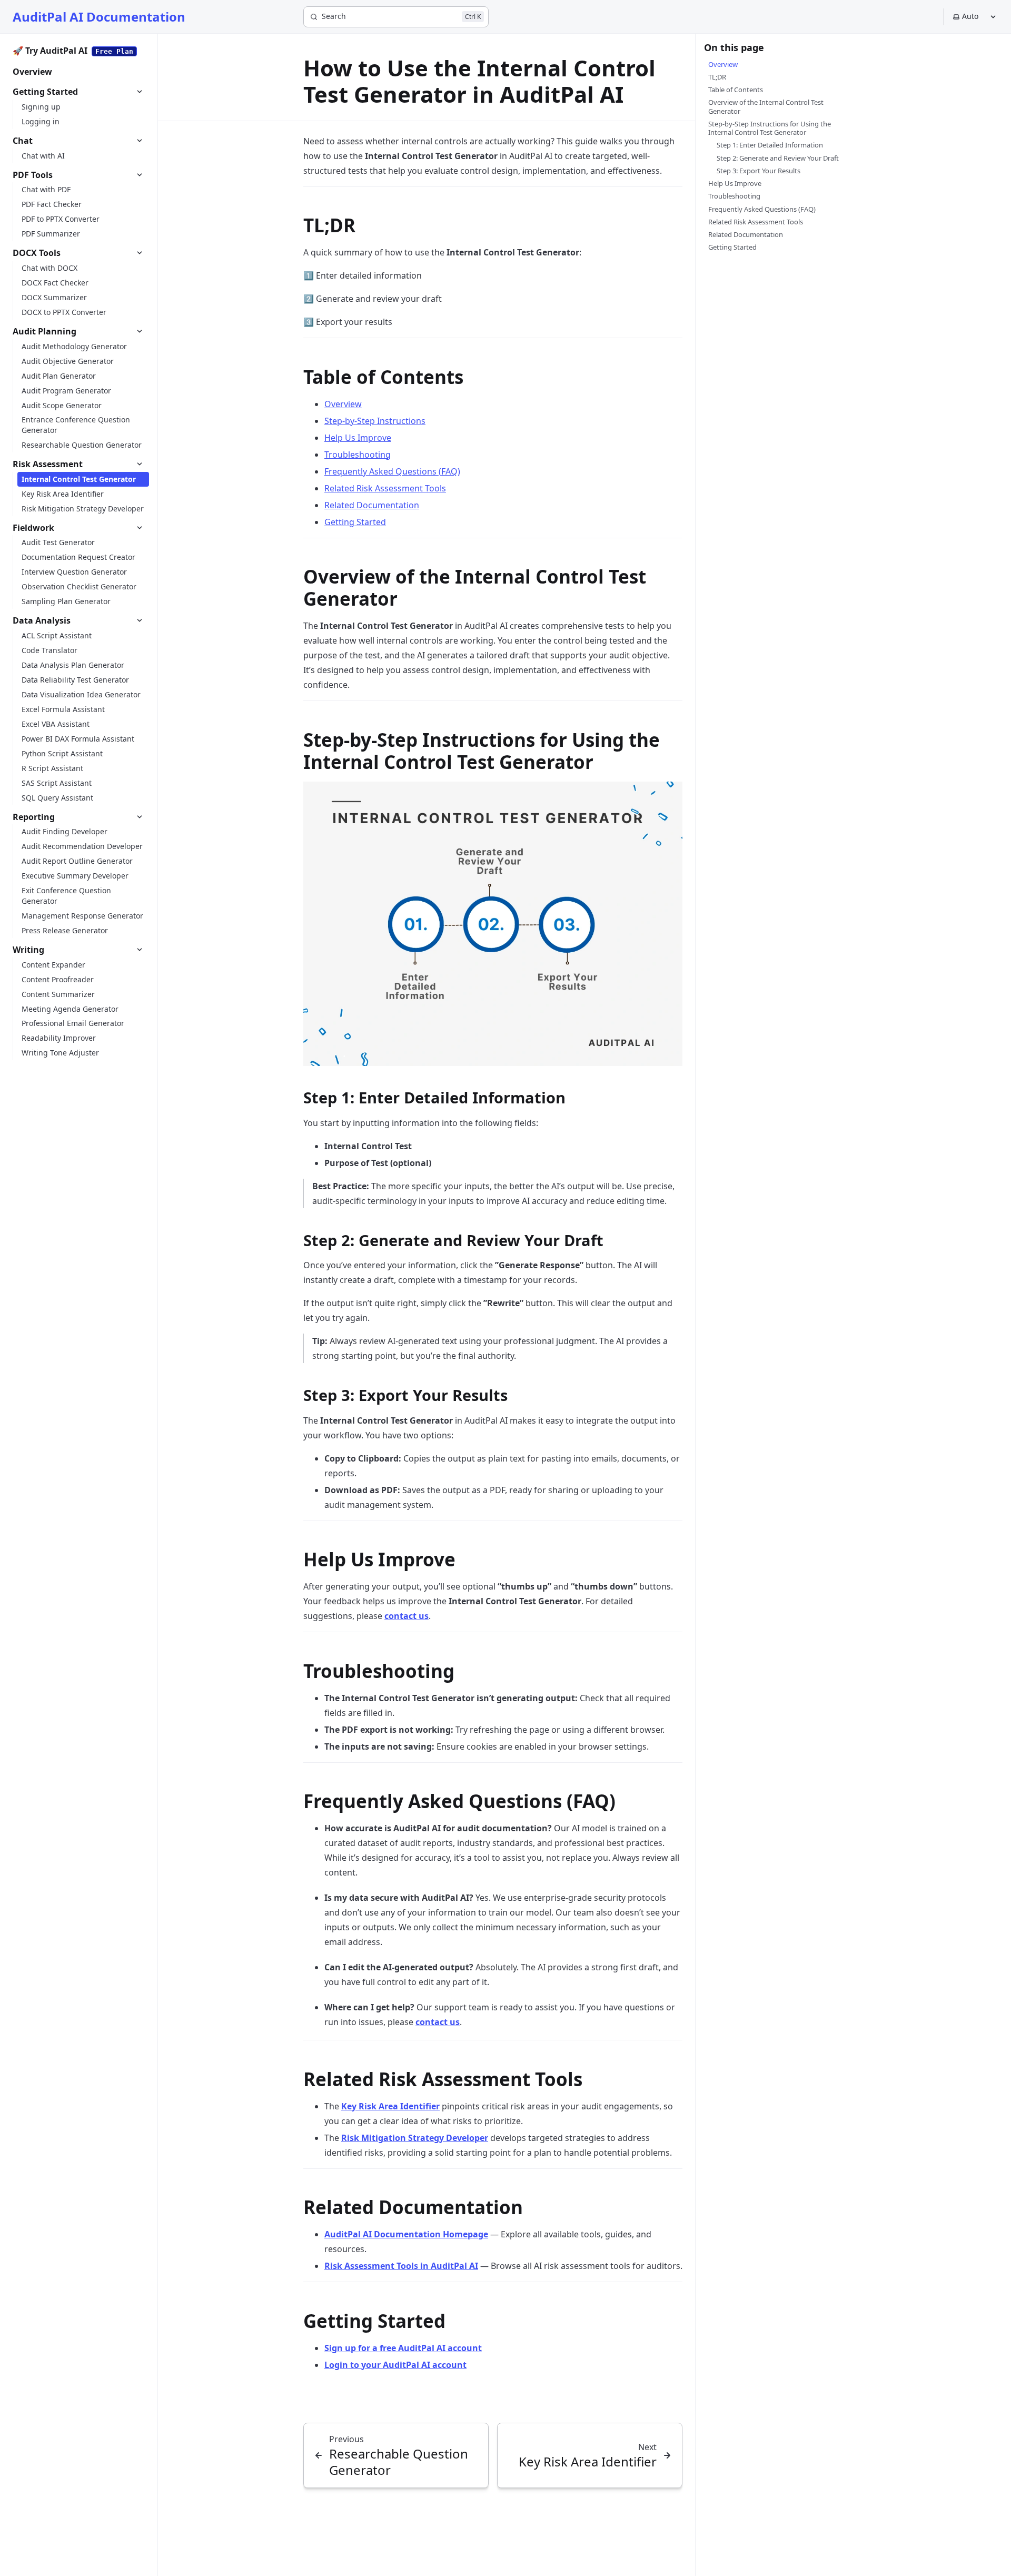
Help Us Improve (358, 438)
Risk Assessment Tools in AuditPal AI (401, 2266)
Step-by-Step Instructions (375, 421)
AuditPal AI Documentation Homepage (406, 2234)
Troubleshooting (358, 455)
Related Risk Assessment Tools (385, 488)
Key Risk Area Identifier (390, 2106)
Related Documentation (372, 505)
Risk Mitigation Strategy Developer (415, 2138)
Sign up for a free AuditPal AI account (403, 2348)
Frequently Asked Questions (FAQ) (392, 471)
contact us (407, 1616)
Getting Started (355, 522)
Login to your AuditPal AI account (395, 2365)
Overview (343, 404)
